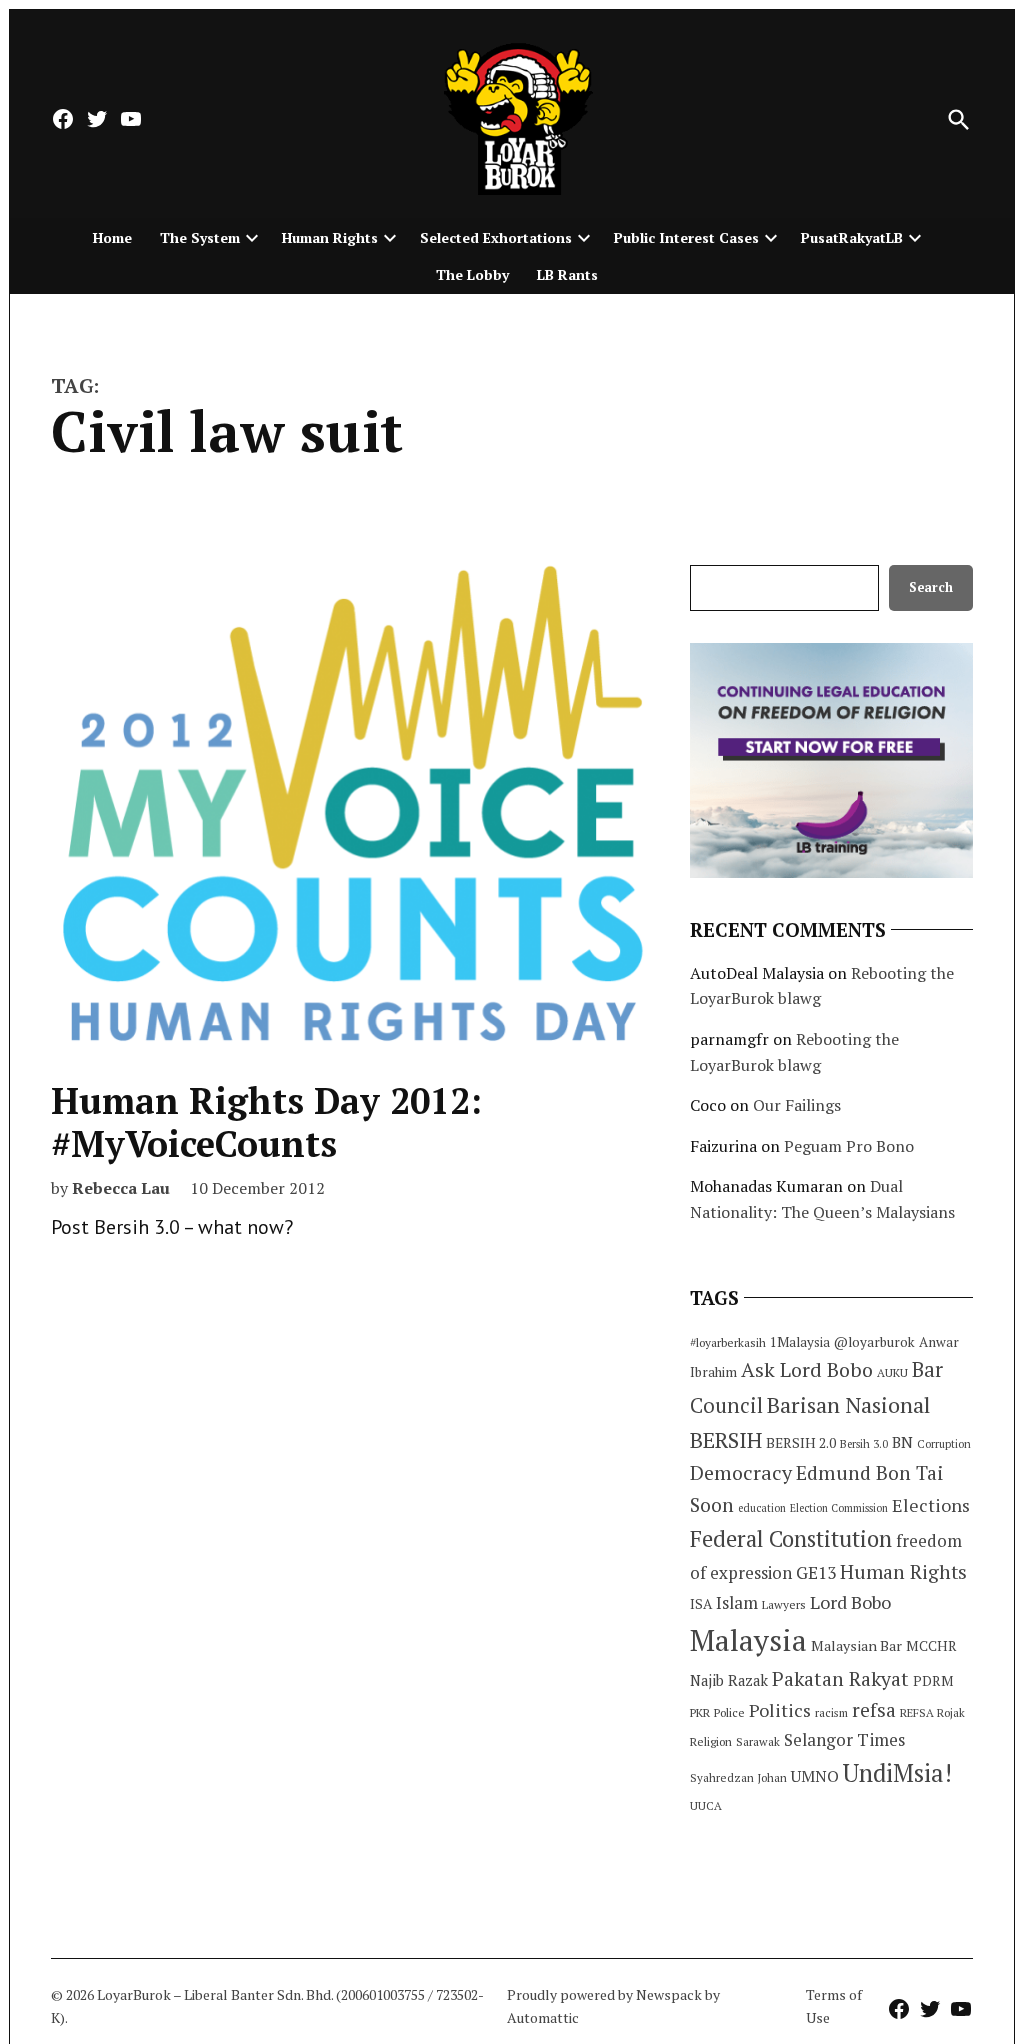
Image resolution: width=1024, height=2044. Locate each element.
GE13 (816, 1572)
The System (200, 237)
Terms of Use (834, 2005)
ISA (701, 1604)
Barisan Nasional (848, 1404)
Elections (931, 1505)
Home (112, 237)
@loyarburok (874, 1342)
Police (729, 1712)
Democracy (741, 1472)
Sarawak (758, 1741)
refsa (874, 1710)
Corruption (944, 1444)
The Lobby (472, 274)
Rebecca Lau (121, 1188)
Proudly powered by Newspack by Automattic (613, 2005)
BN (902, 1442)
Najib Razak (729, 1680)
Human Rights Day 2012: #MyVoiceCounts (266, 1122)
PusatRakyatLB (852, 237)
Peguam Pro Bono (849, 1146)
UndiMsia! (897, 1773)
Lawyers (784, 1604)
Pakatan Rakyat (840, 1679)
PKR (700, 1712)
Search (931, 587)
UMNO (815, 1776)
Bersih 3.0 (864, 1444)
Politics (780, 1710)
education (762, 1508)
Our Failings (797, 1105)
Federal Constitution (791, 1538)
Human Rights (330, 237)
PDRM (933, 1681)
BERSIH (726, 1439)
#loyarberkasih (728, 1342)
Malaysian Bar (856, 1645)
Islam (737, 1602)
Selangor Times (844, 1739)
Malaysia (748, 1640)
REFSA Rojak (932, 1712)
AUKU (892, 1372)
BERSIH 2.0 (801, 1442)
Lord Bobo (850, 1602)
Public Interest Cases (686, 237)
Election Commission (839, 1508)
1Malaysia (800, 1342)
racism (831, 1712)
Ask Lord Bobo (807, 1369)
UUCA (706, 1805)
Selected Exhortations (496, 237)
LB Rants (567, 274)
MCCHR (931, 1646)
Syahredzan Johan (738, 1777)
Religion (711, 1741)
